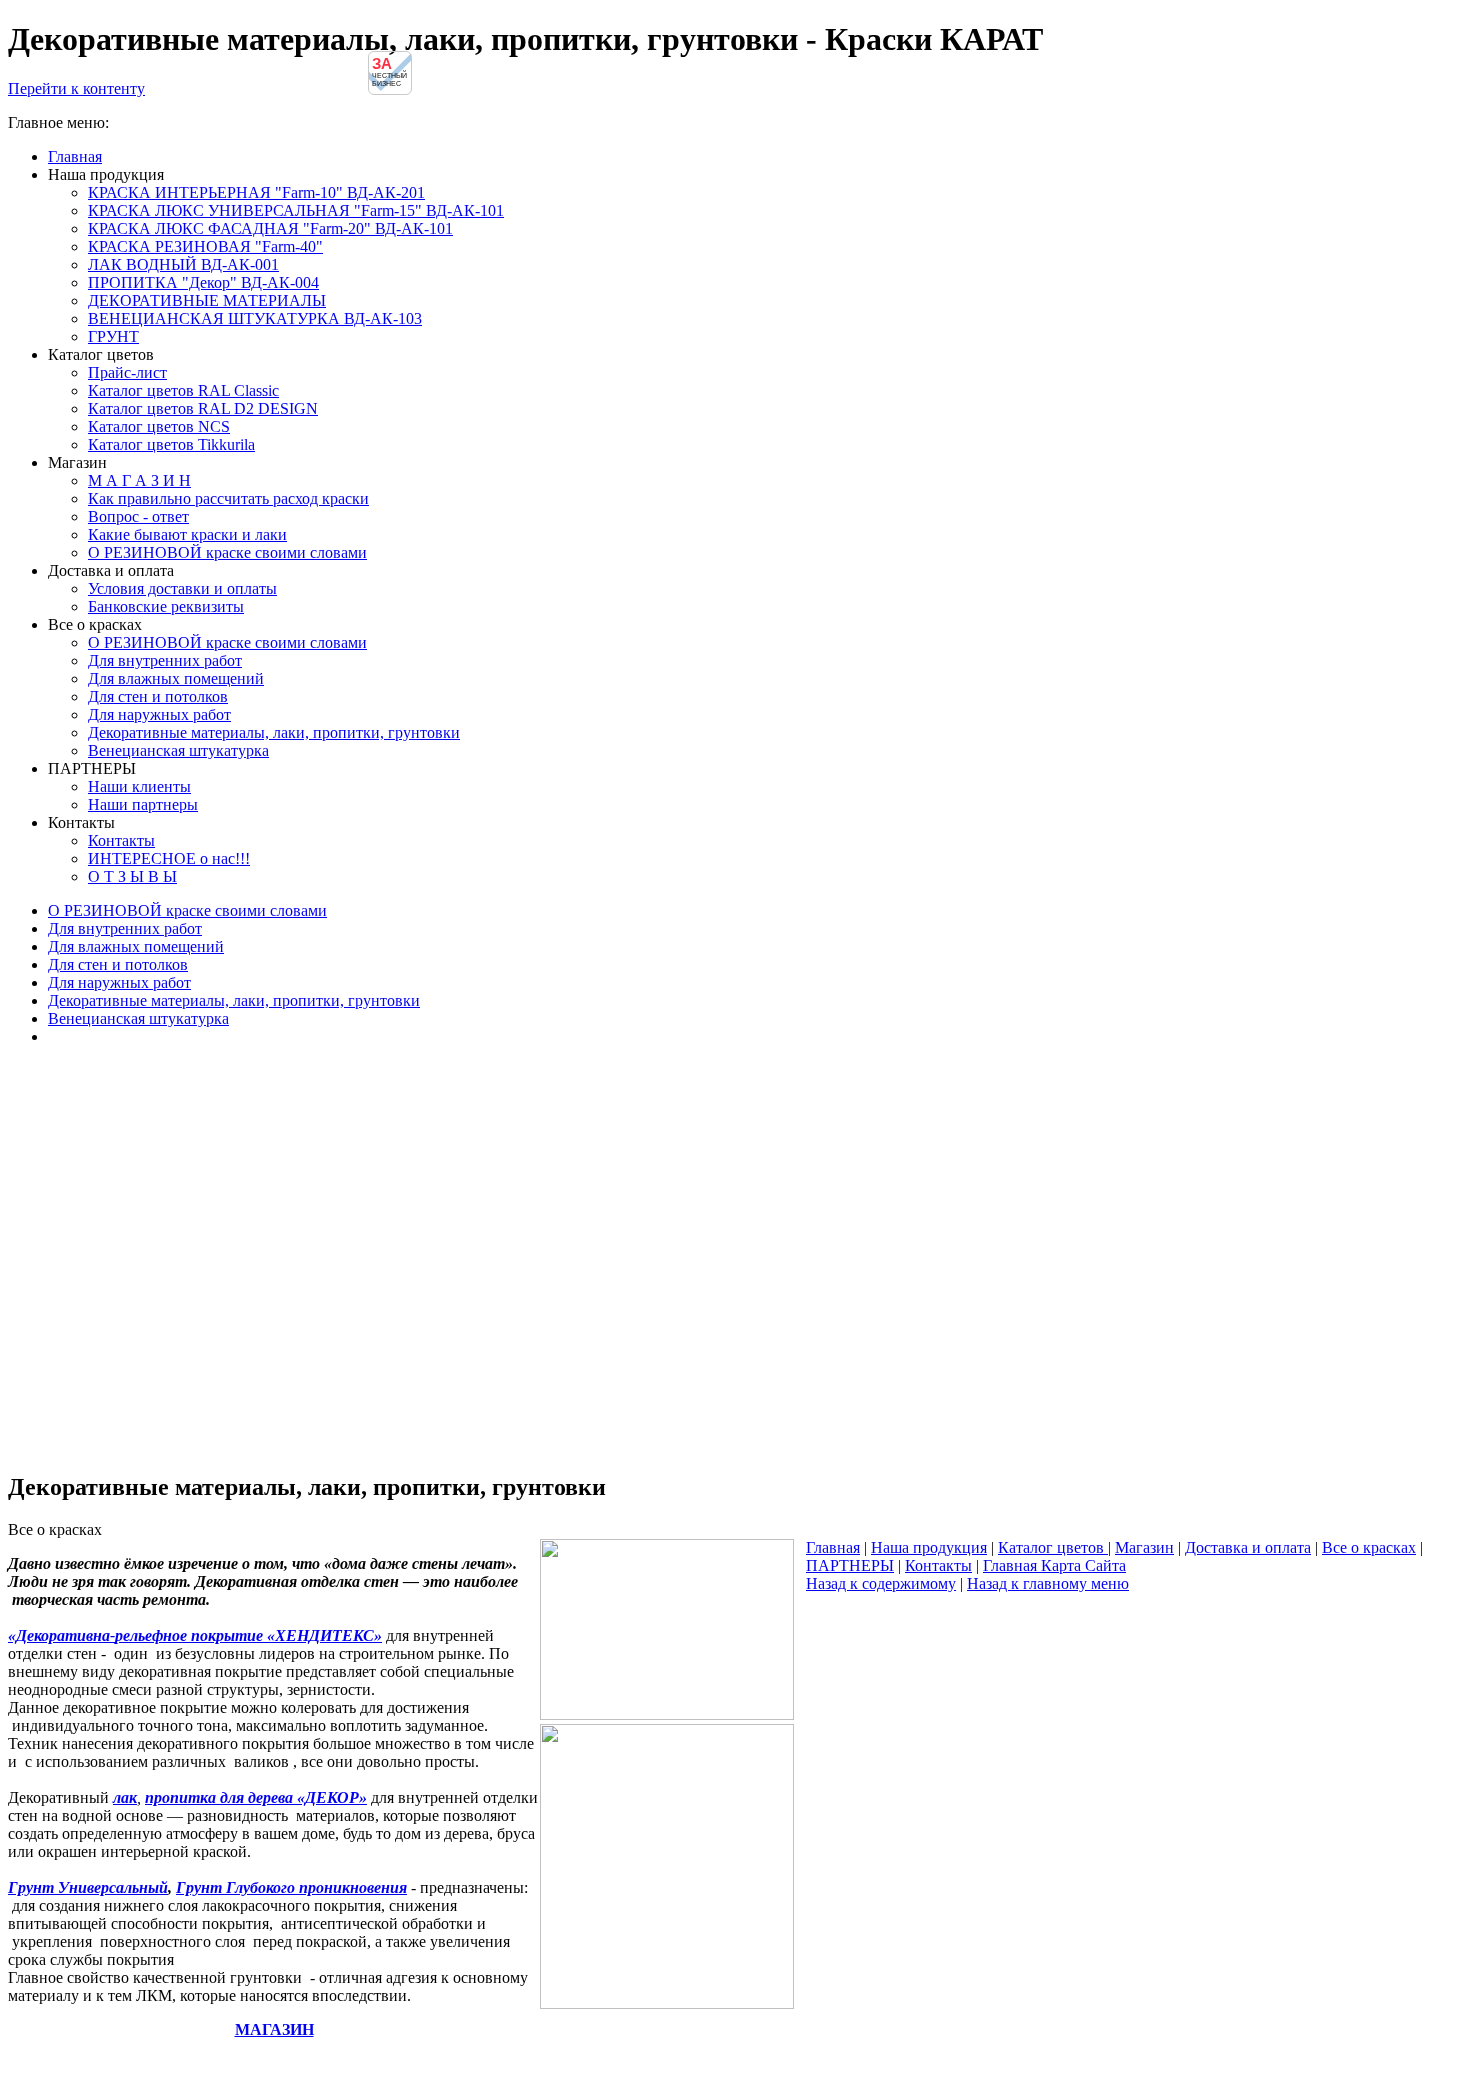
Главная (833, 1547)
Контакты (938, 1565)
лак (125, 1797)
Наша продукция (929, 1547)
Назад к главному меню (1048, 1583)
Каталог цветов (1053, 1547)
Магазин (1144, 1547)
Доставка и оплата (1248, 1547)
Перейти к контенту (76, 88)
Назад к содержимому (881, 1583)
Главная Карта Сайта (1054, 1565)
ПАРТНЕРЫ (850, 1565)
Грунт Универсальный (88, 1887)
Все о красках (1369, 1547)
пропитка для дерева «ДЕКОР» (256, 1797)
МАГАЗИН (274, 2029)
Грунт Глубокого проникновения (291, 1887)
